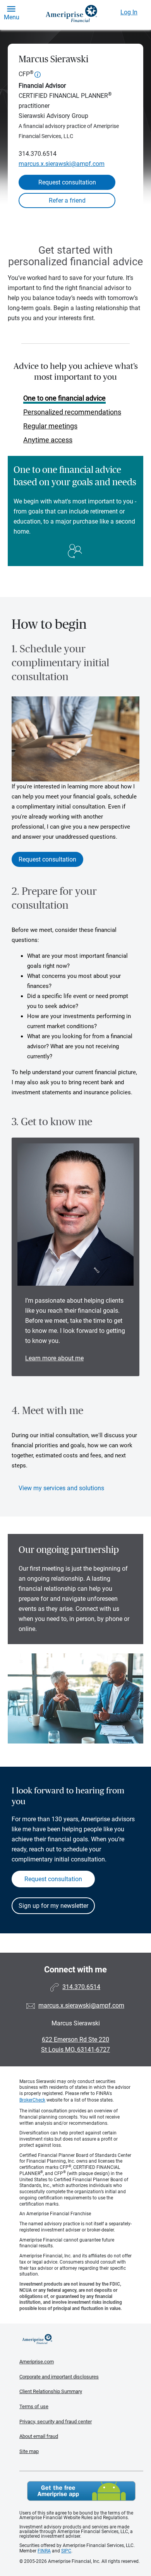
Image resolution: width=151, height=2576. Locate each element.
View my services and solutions (61, 1488)
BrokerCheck (32, 2100)
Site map (29, 2451)
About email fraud (39, 2436)
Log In (129, 12)
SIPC (66, 2551)
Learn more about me (54, 1358)
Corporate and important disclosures (59, 2377)
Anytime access (48, 440)
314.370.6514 (38, 154)
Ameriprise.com (37, 2362)
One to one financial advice (64, 398)
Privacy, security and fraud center (56, 2422)
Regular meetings (50, 426)
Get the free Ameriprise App (81, 2491)
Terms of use (34, 2406)
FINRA (44, 2551)
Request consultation (67, 182)
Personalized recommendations (72, 412)
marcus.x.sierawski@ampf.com (62, 164)
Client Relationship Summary (51, 2391)
